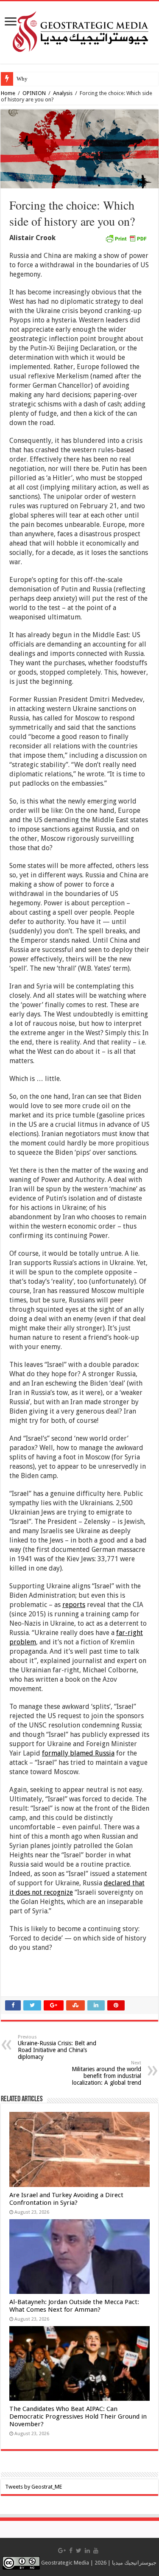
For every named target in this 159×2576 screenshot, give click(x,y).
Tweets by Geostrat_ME (33, 2487)
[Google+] (62, 2551)
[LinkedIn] (87, 2551)
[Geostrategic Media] (79, 31)
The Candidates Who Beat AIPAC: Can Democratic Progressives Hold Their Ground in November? (78, 2416)
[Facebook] (71, 2551)
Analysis (63, 93)
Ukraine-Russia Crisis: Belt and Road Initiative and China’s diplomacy (57, 2047)
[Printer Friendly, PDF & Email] (126, 238)
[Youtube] (96, 2551)
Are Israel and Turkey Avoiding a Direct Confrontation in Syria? (66, 2199)
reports (74, 1605)
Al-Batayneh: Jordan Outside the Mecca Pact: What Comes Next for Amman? (74, 2306)
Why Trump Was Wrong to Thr (52, 79)
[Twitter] (79, 2551)
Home (8, 93)
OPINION (34, 93)
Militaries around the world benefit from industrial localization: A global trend (106, 2073)
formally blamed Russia (78, 1753)
